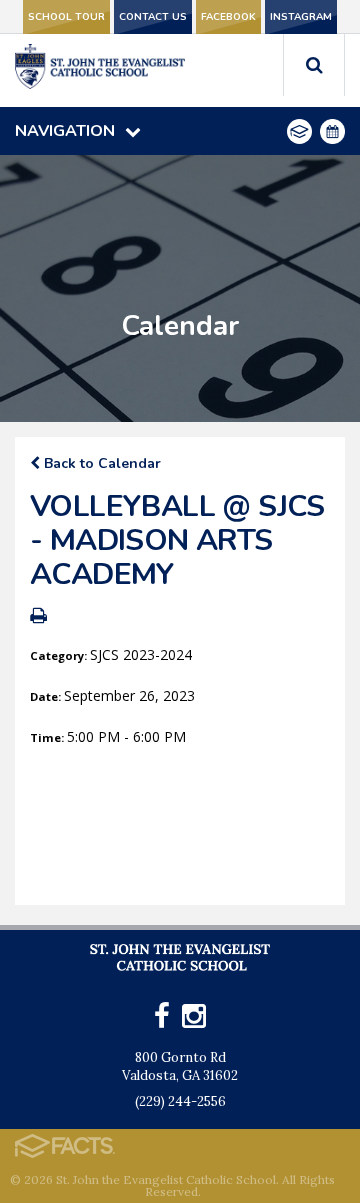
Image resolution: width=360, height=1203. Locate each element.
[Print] (38, 617)
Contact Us (153, 17)
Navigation (65, 131)
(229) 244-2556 (180, 1101)
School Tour (66, 17)
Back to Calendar (100, 463)
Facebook (228, 17)
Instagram (301, 17)
